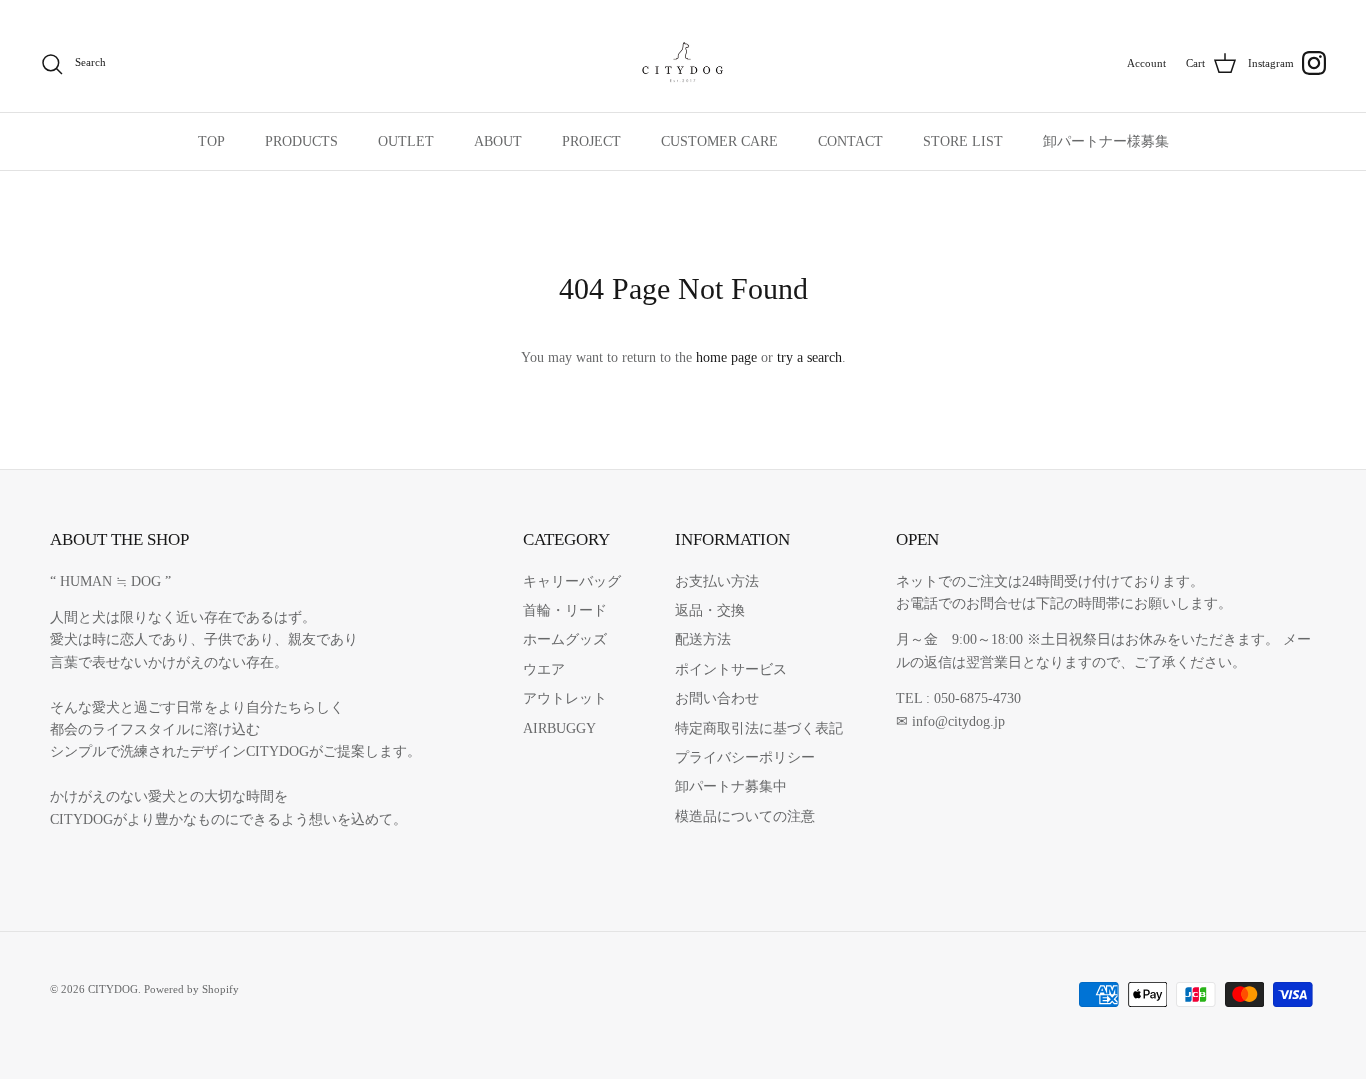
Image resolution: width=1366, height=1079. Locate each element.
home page (726, 357)
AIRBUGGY (559, 728)
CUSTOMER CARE (719, 141)
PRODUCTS (301, 141)
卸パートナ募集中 (731, 786)
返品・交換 (710, 610)
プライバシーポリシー (745, 757)
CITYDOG (113, 989)
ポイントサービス (731, 669)
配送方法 (703, 639)
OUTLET (406, 141)
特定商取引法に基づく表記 (759, 728)
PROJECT (591, 141)
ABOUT (498, 141)
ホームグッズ (565, 639)
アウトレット (565, 698)
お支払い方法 (717, 581)
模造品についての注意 (745, 816)
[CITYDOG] (683, 63)
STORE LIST (963, 141)
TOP (211, 141)
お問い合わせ (717, 698)
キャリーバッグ (572, 581)
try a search (809, 357)
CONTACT (850, 141)
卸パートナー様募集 (1106, 141)
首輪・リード (565, 610)
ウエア (544, 669)
